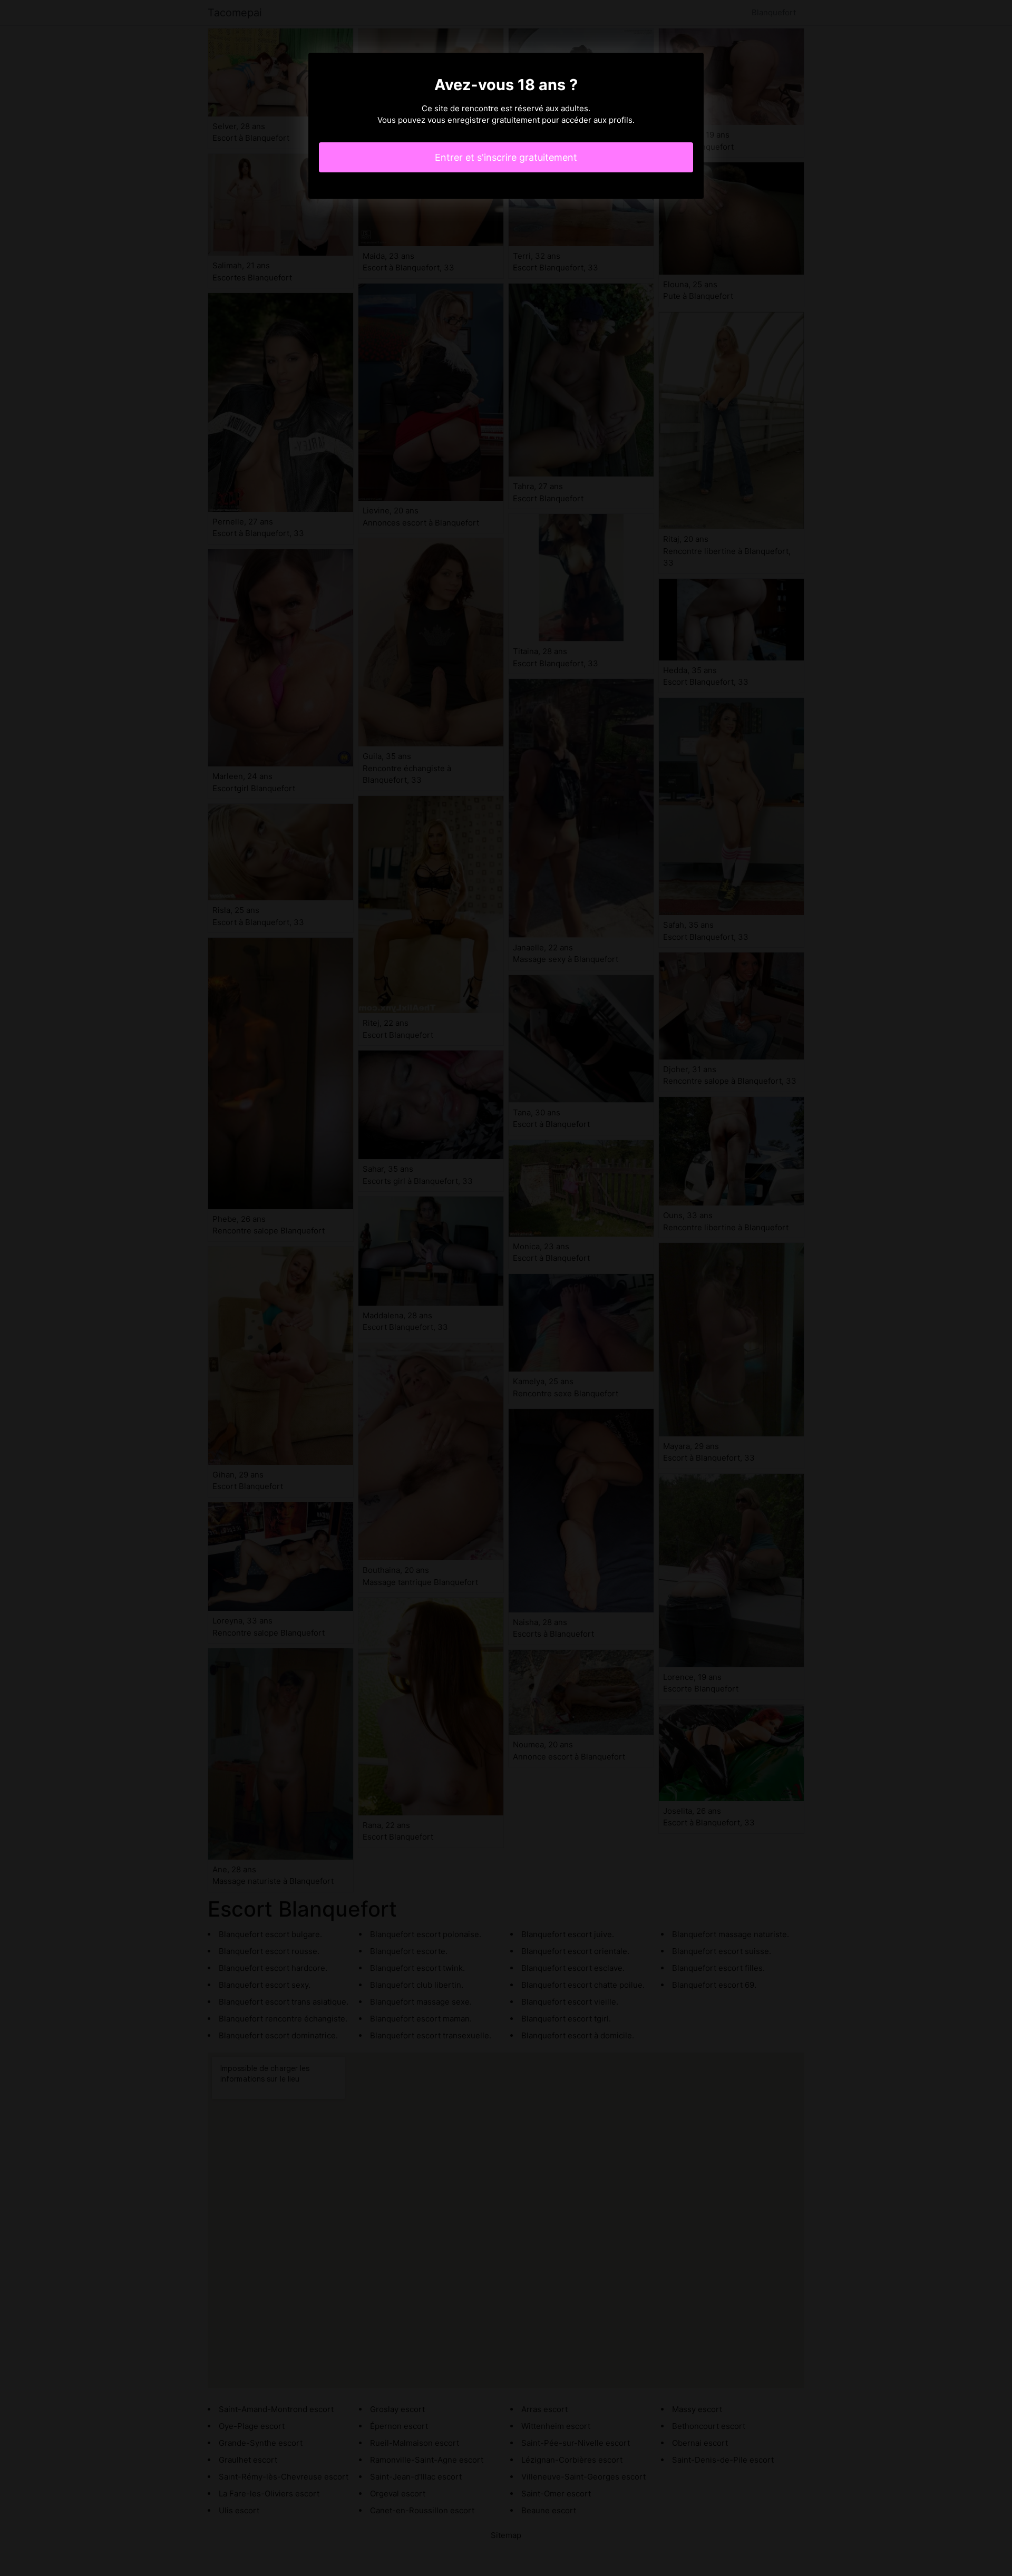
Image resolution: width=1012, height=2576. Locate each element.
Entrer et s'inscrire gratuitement (506, 157)
